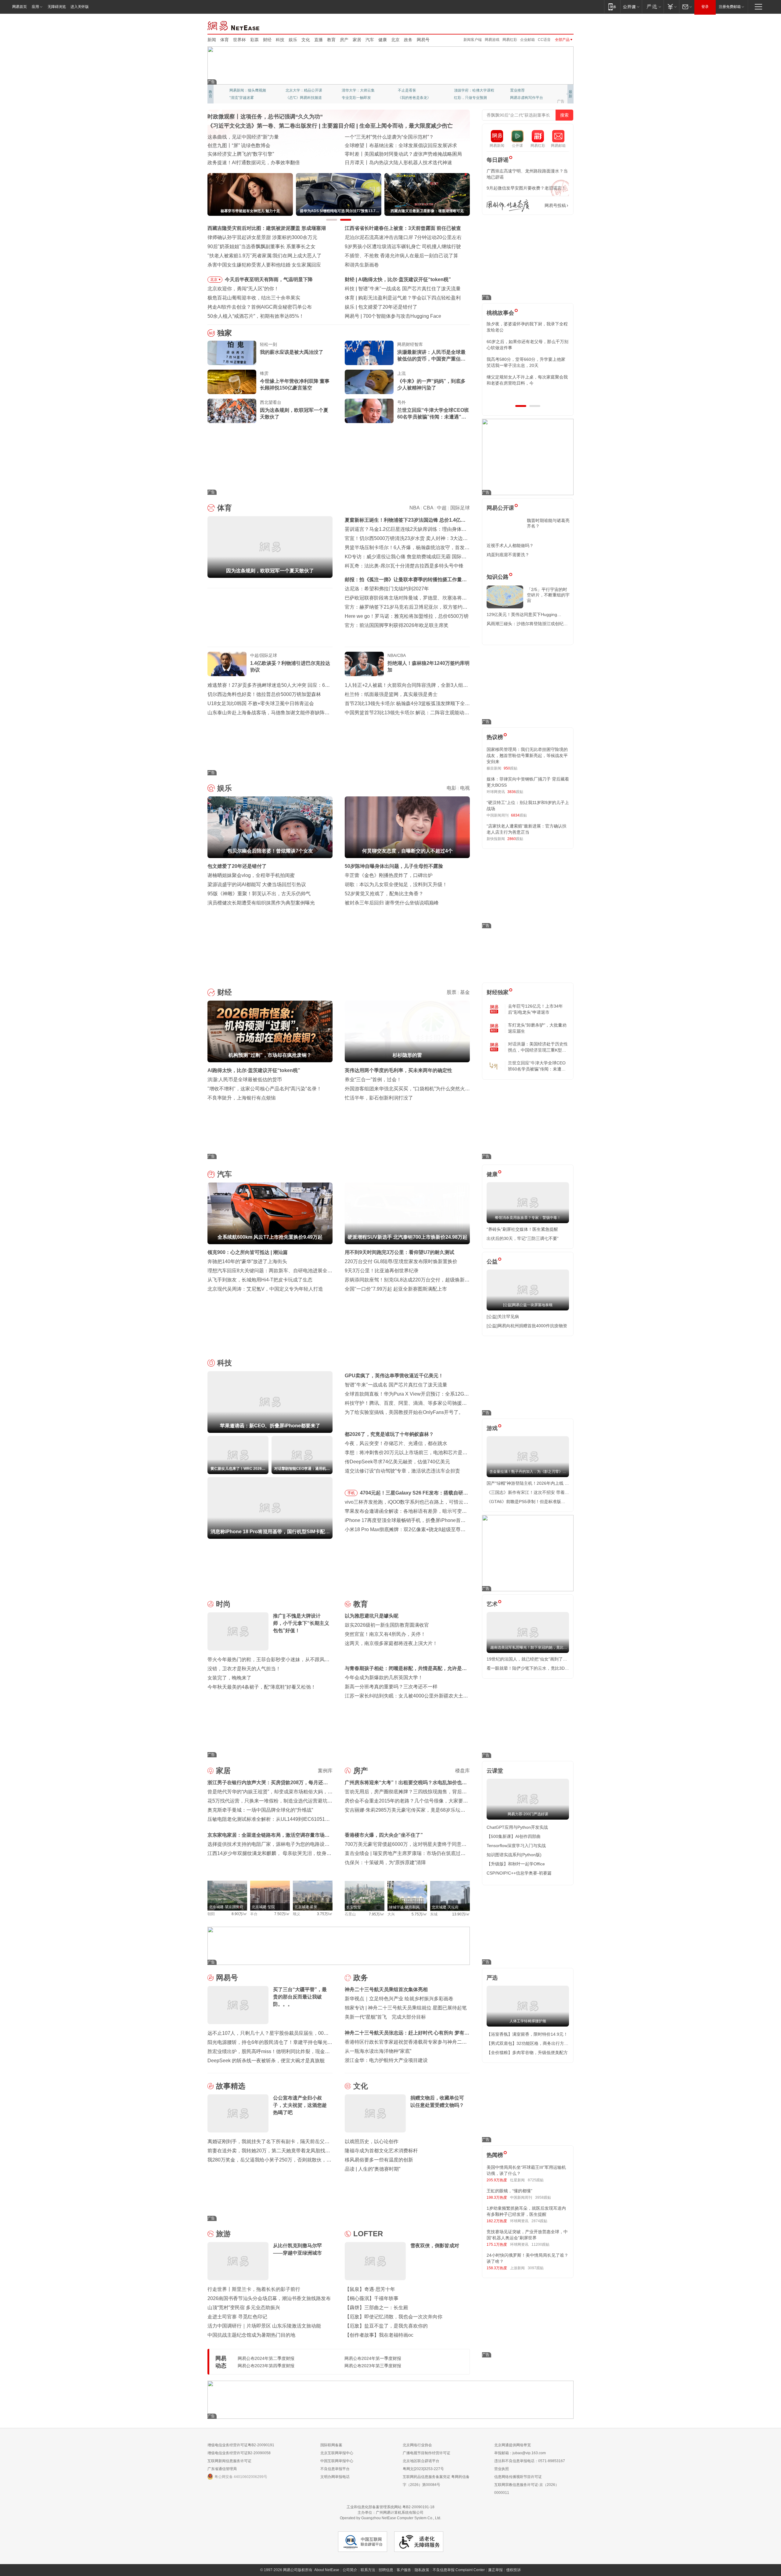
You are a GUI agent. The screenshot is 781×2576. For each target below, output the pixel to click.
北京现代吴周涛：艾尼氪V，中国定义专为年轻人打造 (265, 1289)
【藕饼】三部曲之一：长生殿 (376, 2308)
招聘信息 (386, 2570)
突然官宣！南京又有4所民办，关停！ (385, 1634)
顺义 (297, 1914)
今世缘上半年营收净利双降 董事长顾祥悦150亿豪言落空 (295, 384)
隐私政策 (422, 2570)
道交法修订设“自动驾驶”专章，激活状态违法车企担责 (402, 1471)
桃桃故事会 (500, 313)
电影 (452, 788)
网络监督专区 (554, 25)
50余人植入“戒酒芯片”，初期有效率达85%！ (256, 316)
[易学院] (508, 206)
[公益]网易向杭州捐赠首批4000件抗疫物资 (527, 1326)
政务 (408, 40)
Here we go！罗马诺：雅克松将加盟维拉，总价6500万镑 (407, 616)
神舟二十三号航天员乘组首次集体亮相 (386, 1989)
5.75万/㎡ (419, 1914)
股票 (452, 992)
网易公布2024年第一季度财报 (373, 2358)
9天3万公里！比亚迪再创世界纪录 (382, 1271)
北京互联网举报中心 (337, 2453)
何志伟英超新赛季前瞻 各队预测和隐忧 (400, 298)
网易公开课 (500, 508)
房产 (344, 40)
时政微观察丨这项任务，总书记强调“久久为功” (265, 117)
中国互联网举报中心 (337, 2461)
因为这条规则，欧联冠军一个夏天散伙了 (294, 413)
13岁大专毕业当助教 (358, 98)
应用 (35, 7)
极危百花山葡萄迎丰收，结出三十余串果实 (254, 298)
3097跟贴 (536, 2268)
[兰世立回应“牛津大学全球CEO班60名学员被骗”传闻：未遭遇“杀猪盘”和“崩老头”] (369, 411)
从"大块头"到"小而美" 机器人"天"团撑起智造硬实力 (262, 163)
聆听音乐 (349, 90)
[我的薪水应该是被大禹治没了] (232, 353)
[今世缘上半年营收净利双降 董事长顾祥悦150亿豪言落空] (232, 382)
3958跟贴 (543, 2197)
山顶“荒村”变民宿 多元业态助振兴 (244, 2308)
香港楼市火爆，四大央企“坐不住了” (384, 1835)
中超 (442, 508)
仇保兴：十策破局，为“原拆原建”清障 (385, 1862)
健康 (383, 40)
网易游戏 (492, 40)
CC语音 (544, 40)
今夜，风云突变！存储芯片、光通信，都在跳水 (396, 1443)
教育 (331, 40)
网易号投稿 (555, 205)
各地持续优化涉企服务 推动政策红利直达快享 (257, 145)
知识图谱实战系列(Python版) (514, 1855)
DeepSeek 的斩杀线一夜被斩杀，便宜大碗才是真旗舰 (266, 2061)
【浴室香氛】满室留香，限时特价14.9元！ (527, 2034)
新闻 (212, 40)
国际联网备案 (331, 2445)
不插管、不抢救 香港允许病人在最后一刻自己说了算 (401, 256)
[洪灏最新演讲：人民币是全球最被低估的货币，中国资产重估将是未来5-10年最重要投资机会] (369, 353)
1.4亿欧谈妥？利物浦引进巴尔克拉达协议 (290, 667)
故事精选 (231, 2086)
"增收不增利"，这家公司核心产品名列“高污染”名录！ (265, 1089)
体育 (225, 40)
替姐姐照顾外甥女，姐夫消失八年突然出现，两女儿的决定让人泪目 (525, 380)
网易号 (423, 40)
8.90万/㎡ (239, 1914)
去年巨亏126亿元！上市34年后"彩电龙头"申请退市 (535, 1009)
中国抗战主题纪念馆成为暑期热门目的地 (251, 2335)
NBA (414, 508)
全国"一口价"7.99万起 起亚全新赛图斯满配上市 (396, 1289)
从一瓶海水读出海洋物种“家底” (378, 2051)
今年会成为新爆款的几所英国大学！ (384, 1677)
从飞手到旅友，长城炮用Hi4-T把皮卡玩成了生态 (260, 1280)
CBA (428, 508)
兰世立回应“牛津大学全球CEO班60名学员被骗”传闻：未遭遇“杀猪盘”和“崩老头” (433, 414)
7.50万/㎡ (282, 1914)
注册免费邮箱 (730, 7)
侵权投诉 (513, 2570)
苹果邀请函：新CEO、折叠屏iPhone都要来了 (408, 289)
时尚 (223, 1604)
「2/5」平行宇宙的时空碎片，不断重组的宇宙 (548, 595)
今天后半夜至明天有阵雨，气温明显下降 (269, 279)
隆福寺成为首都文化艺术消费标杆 (381, 2151)
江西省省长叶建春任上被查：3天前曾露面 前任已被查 (403, 228)
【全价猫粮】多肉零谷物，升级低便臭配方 (527, 2052)
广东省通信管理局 (222, 2469)
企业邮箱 (527, 40)
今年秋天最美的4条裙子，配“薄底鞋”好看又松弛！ (262, 1687)
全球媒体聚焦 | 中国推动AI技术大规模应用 (390, 145)
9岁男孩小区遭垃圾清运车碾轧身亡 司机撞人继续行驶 (403, 246)
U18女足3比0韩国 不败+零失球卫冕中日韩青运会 (261, 703)
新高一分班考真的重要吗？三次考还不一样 (391, 1687)
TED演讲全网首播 (244, 98)
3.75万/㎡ (325, 1914)
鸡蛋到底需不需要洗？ (508, 555)
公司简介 (350, 2570)
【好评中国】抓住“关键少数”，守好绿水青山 (393, 137)
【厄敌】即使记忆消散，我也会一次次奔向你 (394, 2317)
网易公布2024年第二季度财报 (266, 2358)
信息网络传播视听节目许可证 (518, 2477)
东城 (434, 1914)
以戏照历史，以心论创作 (372, 2141)
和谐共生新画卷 (362, 265)
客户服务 (404, 2570)
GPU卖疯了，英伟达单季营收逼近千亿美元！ (394, 1376)
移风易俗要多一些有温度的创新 (379, 2160)
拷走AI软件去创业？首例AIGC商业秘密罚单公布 (260, 307)
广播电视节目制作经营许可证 (426, 2453)
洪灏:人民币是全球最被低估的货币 (245, 1080)
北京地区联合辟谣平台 (421, 2461)
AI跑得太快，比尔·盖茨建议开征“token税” (254, 1070)
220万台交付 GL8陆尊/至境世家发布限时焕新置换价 (401, 1261)
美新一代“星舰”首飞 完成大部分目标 (385, 2017)
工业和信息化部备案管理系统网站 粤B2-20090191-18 (390, 2507)
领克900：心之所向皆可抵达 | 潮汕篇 (248, 1252)
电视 (465, 788)
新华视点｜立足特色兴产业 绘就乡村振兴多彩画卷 (399, 1999)
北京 (395, 40)
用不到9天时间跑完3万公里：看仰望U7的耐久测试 (399, 1252)
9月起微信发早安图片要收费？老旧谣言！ (526, 188)
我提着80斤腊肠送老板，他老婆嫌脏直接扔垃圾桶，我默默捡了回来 (527, 345)
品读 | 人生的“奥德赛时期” (373, 2169)
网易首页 (20, 7)
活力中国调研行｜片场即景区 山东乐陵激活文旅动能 (264, 2326)
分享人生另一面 (523, 90)
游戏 (492, 1428)
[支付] (671, 7)
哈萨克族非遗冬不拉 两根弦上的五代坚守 (389, 163)
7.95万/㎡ (377, 1914)
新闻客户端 (473, 40)
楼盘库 (462, 1771)
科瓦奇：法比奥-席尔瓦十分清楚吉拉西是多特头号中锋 (404, 566)
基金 (465, 992)
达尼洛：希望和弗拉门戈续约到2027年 (387, 589)
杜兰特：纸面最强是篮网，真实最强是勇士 (391, 694)
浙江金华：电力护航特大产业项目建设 (386, 2060)
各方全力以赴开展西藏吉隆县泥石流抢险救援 (256, 137)
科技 (280, 40)
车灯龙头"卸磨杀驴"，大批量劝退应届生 (537, 1028)
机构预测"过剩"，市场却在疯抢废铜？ (400, 279)
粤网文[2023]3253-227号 (423, 2469)
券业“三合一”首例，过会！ (373, 1080)
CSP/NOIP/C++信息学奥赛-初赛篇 (519, 1873)
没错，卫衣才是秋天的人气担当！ (244, 1669)
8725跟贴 (536, 2180)
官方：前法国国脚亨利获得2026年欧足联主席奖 (397, 625)
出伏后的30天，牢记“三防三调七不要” (523, 1238)
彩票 (254, 40)
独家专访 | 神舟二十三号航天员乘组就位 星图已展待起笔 (406, 2008)
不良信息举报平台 (335, 2469)
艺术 (492, 1604)
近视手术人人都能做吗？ (510, 545)
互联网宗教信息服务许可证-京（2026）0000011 (527, 2489)
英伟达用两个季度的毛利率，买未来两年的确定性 (398, 1070)
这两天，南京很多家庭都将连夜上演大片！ (391, 1643)
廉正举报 (495, 2570)
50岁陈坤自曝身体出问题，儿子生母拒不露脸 (394, 866)
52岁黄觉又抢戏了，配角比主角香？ (384, 894)
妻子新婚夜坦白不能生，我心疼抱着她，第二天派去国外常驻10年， (527, 327)
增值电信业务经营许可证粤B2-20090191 (241, 2445)
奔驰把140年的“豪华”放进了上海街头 (247, 1261)
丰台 (254, 1914)
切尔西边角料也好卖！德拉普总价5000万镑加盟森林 (264, 694)
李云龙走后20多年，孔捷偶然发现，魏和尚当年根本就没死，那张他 (527, 362)
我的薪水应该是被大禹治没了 (292, 352)
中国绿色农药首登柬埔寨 (372, 154)
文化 (306, 40)
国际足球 (460, 508)
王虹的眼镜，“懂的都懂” (509, 2191)
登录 (705, 7)
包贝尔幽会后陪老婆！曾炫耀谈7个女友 (401, 307)
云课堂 (495, 1771)
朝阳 (211, 1914)
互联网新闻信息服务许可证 (229, 2461)
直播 (319, 40)
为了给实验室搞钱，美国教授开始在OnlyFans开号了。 (404, 1412)
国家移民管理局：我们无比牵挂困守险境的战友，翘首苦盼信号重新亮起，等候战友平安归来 (527, 755)
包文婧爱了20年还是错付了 (237, 866)
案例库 (325, 1771)
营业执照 (502, 2469)
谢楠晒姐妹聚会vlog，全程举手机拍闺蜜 (251, 875)
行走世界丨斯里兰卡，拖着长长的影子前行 (254, 2289)
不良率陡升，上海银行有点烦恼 (242, 1098)
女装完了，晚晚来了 (229, 1678)
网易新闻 (234, 25)
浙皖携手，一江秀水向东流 (237, 154)
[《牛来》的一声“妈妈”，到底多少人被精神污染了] (369, 382)
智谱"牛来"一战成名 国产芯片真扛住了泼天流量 (396, 1385)
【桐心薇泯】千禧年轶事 (372, 2298)
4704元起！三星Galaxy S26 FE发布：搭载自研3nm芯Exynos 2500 (412, 1494)
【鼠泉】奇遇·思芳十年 (370, 2289)
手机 (351, 1493)
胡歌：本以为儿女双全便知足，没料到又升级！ (396, 884)
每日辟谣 (498, 160)
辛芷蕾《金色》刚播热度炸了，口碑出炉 (389, 875)
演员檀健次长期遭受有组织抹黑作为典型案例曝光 (261, 903)
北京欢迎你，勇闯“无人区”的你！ (243, 289)
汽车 (370, 40)
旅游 (223, 2234)
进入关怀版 (80, 7)
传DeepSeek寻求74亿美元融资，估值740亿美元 (397, 1462)
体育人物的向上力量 (470, 98)
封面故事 (293, 98)
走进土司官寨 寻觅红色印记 (237, 2317)
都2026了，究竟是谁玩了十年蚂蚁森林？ (389, 1434)
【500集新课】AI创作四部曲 (514, 1836)
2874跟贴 (539, 2221)
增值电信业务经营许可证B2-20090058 (239, 2453)
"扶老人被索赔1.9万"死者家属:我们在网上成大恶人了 (265, 256)
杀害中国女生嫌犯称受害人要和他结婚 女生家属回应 (264, 265)
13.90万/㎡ (461, 1914)
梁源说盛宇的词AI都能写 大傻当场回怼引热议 (257, 884)
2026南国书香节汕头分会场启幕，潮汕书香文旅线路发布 (269, 2298)
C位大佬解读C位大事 (415, 90)
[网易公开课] (631, 7)
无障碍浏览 (57, 7)
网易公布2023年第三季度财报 (373, 2366)
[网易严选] (653, 7)
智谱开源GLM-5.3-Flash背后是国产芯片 (406, 316)
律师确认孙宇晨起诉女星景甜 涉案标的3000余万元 (262, 237)
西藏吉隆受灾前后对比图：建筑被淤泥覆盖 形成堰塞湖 (267, 228)
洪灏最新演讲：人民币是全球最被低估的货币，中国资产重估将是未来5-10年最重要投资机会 (431, 356)
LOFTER (368, 2234)
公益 (492, 1262)
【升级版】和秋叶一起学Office (516, 1864)
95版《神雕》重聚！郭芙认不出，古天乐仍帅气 (259, 894)
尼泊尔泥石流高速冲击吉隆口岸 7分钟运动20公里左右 (403, 237)
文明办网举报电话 (335, 2477)
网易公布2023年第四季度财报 (266, 2366)
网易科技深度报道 (412, 98)
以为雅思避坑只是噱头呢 (372, 1616)
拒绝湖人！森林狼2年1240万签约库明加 (428, 667)
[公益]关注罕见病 (503, 1317)
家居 (357, 40)
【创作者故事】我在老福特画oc (379, 2335)
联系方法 (368, 2570)
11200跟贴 (540, 2244)
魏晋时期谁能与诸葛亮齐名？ (548, 523)
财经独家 (498, 992)
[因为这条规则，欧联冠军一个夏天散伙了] (232, 411)
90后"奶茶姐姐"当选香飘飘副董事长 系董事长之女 (261, 246)
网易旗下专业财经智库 (248, 90)
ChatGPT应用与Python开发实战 (517, 1827)
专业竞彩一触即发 (525, 98)
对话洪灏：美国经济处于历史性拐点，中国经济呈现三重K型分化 (538, 1047)
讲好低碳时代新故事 (470, 90)
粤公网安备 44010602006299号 (241, 2477)
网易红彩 (510, 40)
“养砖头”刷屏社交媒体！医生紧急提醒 (522, 1229)
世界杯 (239, 40)
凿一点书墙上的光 (300, 90)
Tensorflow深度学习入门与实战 (516, 1846)
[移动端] (612, 7)
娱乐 (293, 40)
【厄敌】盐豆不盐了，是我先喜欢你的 (386, 2326)
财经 (267, 40)
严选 (492, 1978)
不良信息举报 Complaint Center (459, 2570)
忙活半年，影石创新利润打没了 (379, 1098)
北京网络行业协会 (417, 2445)
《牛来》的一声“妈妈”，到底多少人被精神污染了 (431, 384)
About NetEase (327, 2570)
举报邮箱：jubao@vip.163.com (520, 2453)
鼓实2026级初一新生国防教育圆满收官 (387, 1625)
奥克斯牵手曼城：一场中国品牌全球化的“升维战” (260, 1810)
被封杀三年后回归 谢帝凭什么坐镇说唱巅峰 (392, 903)
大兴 (391, 1914)
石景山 (350, 1914)
